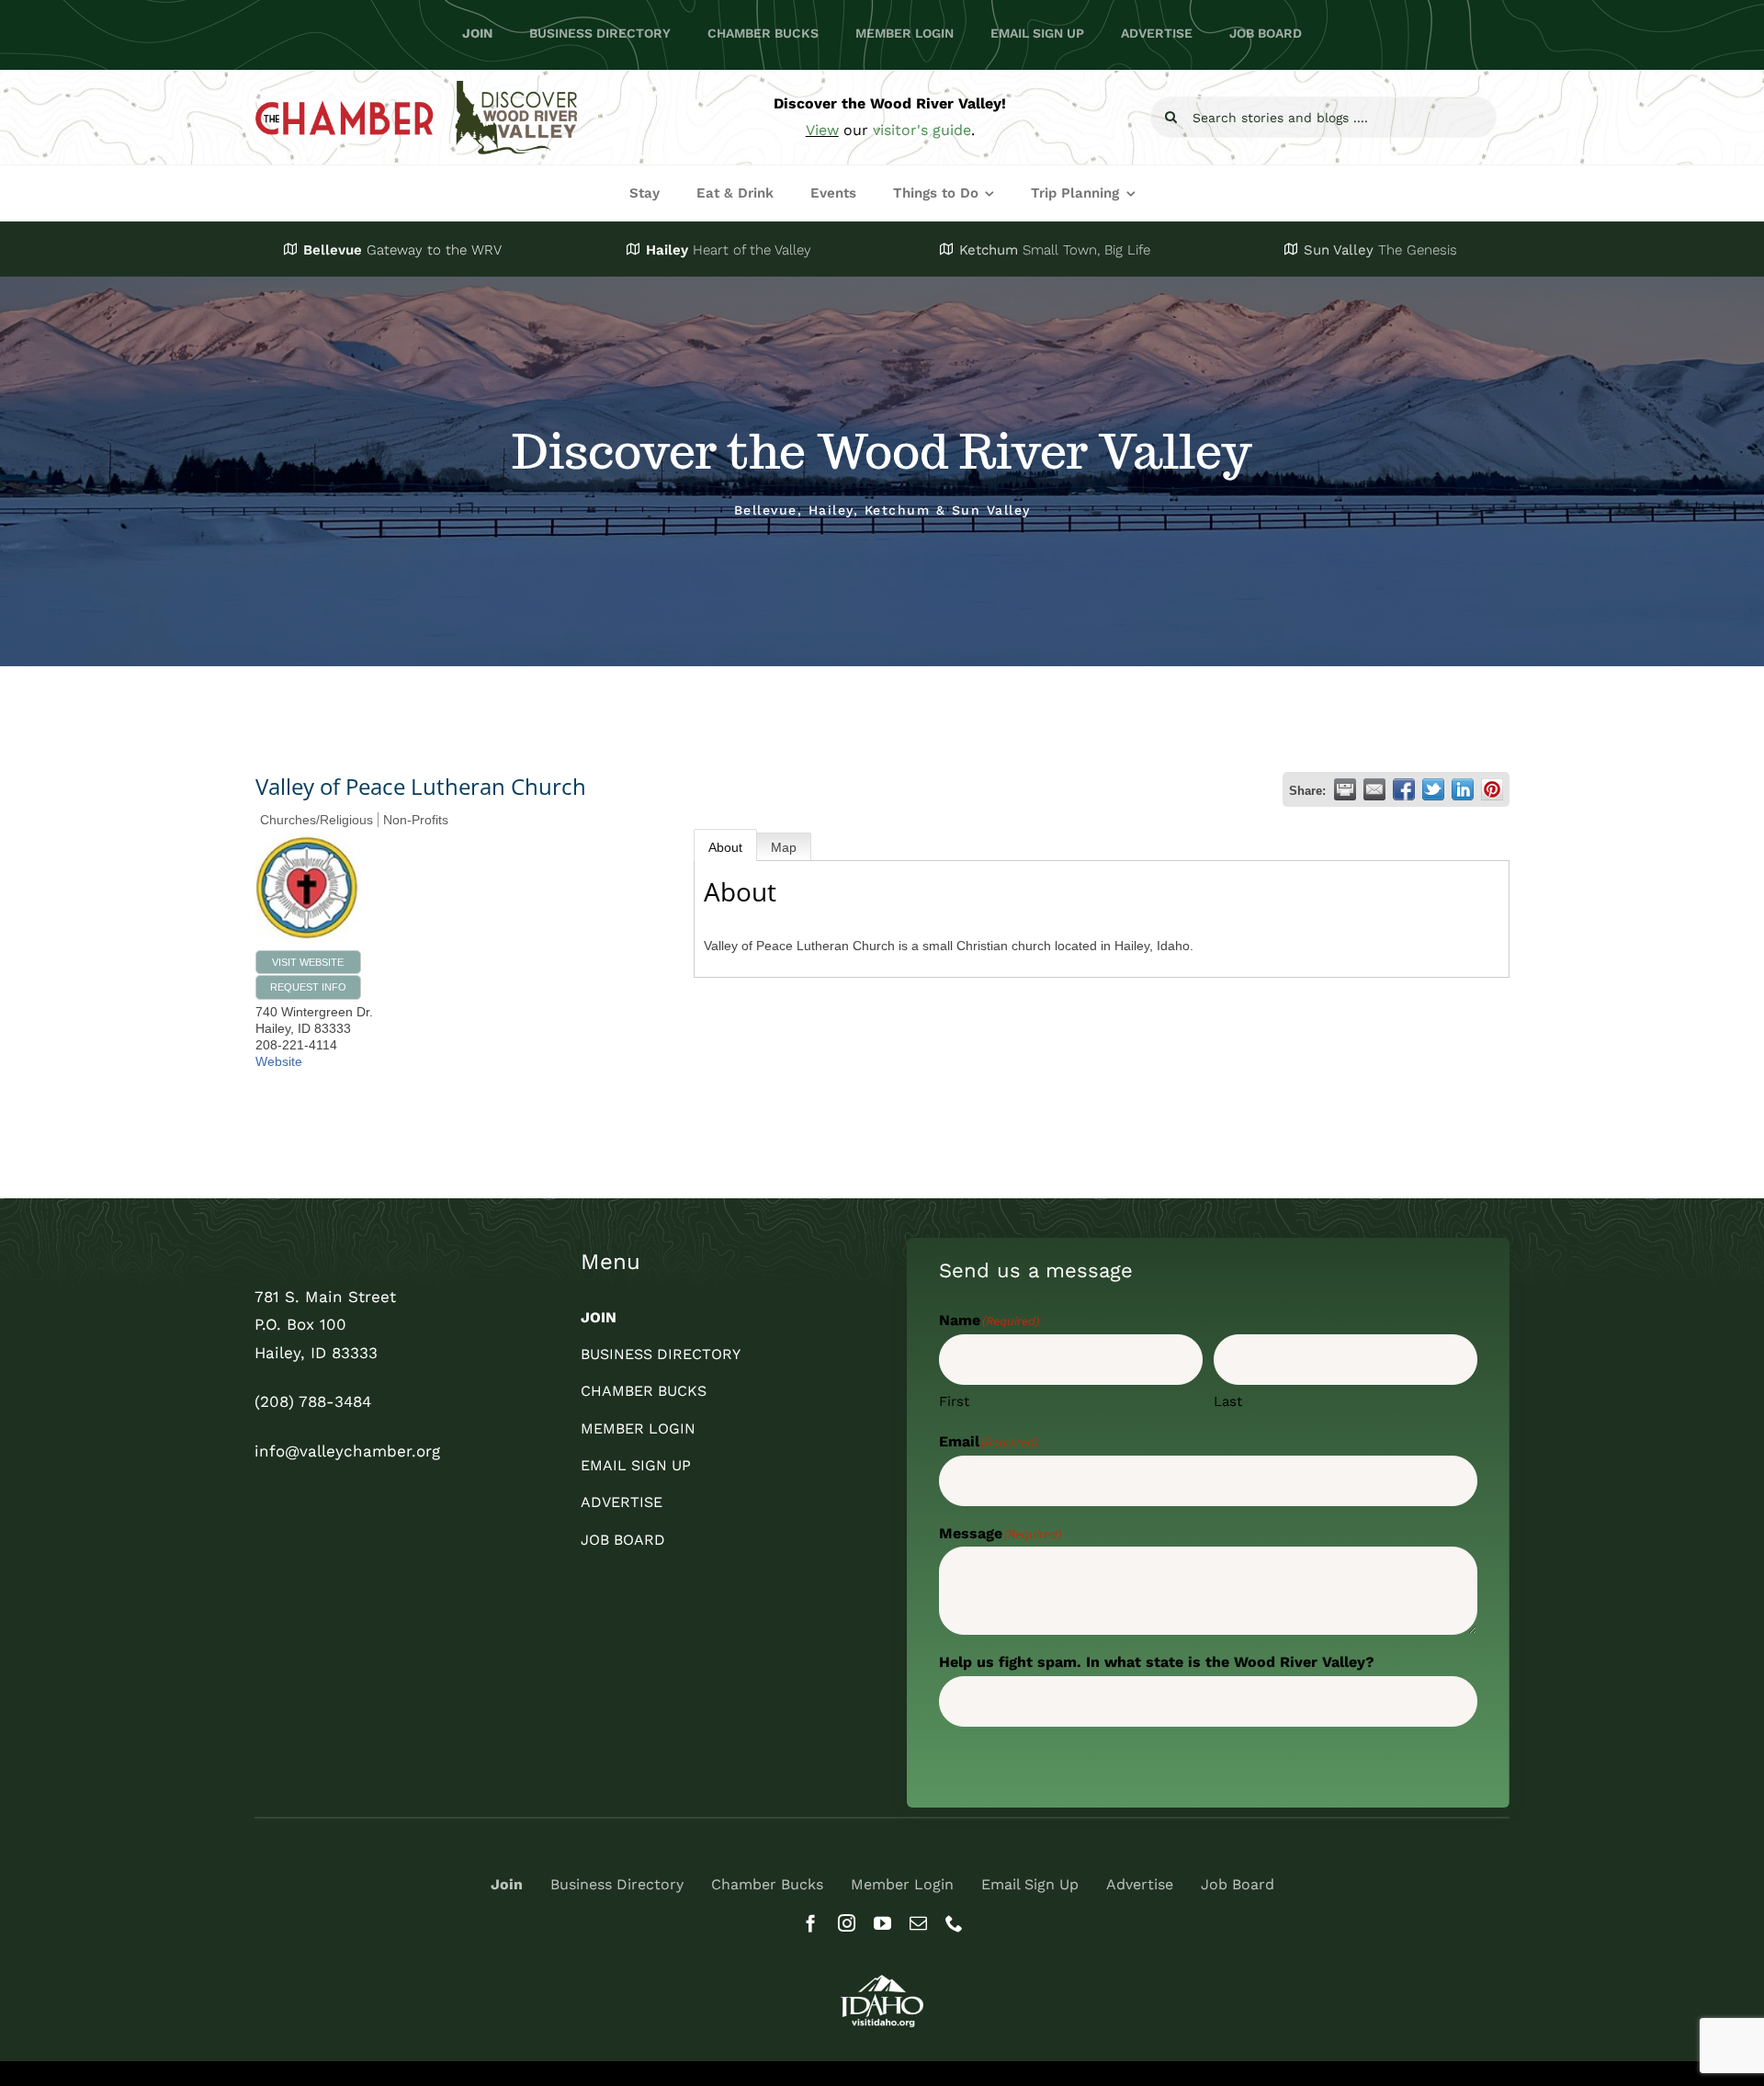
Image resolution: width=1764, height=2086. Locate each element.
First (954, 1401)
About (725, 847)
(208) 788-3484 (313, 1401)
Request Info (308, 987)
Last (1228, 1401)
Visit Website (308, 962)
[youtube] (882, 1923)
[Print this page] (1345, 789)
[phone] (954, 1923)
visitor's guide (922, 130)
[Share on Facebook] (1404, 789)
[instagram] (847, 1923)
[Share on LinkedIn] (1463, 789)
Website (279, 1061)
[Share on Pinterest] (1492, 789)
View (822, 130)
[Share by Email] (1374, 789)
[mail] (918, 1923)
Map (784, 847)
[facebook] (811, 1923)
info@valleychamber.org (347, 1451)
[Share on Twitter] (1433, 789)
